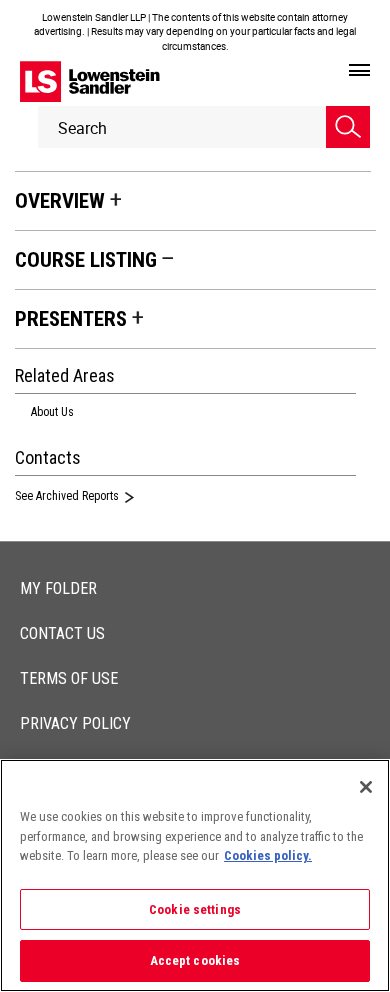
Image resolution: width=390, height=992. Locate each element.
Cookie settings (195, 909)
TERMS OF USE (69, 678)
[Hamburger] (359, 71)
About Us (52, 412)
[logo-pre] (90, 81)
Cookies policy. (268, 855)
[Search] (348, 127)
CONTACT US (62, 633)
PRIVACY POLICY (75, 723)
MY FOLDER (58, 588)
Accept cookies (195, 960)
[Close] (366, 787)
